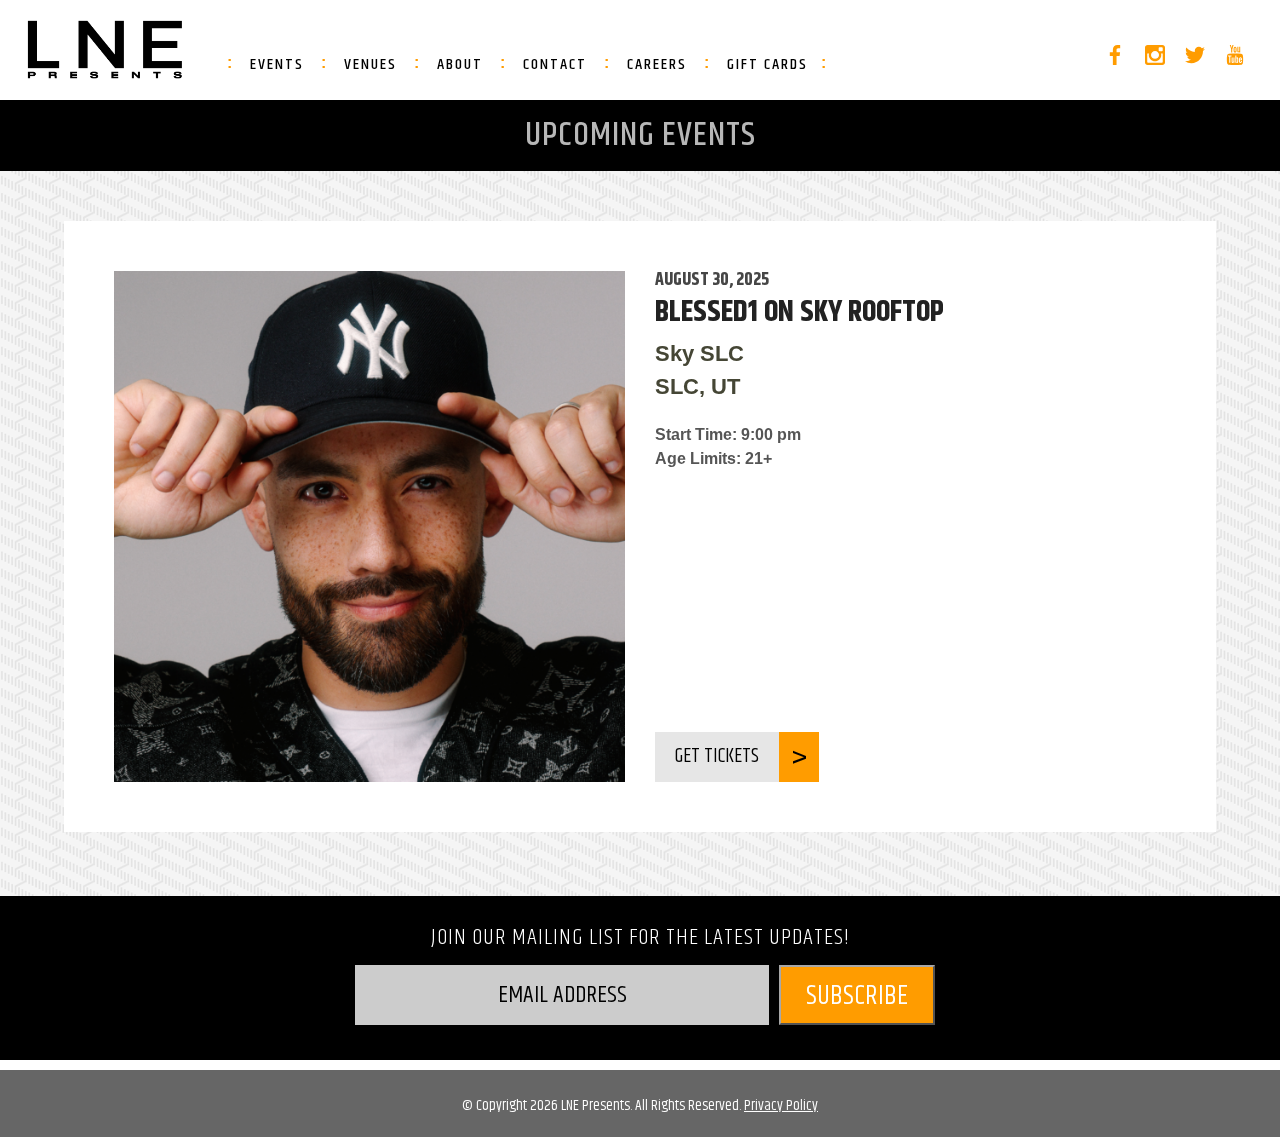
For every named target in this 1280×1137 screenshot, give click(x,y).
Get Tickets (717, 756)
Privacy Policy (781, 1105)
